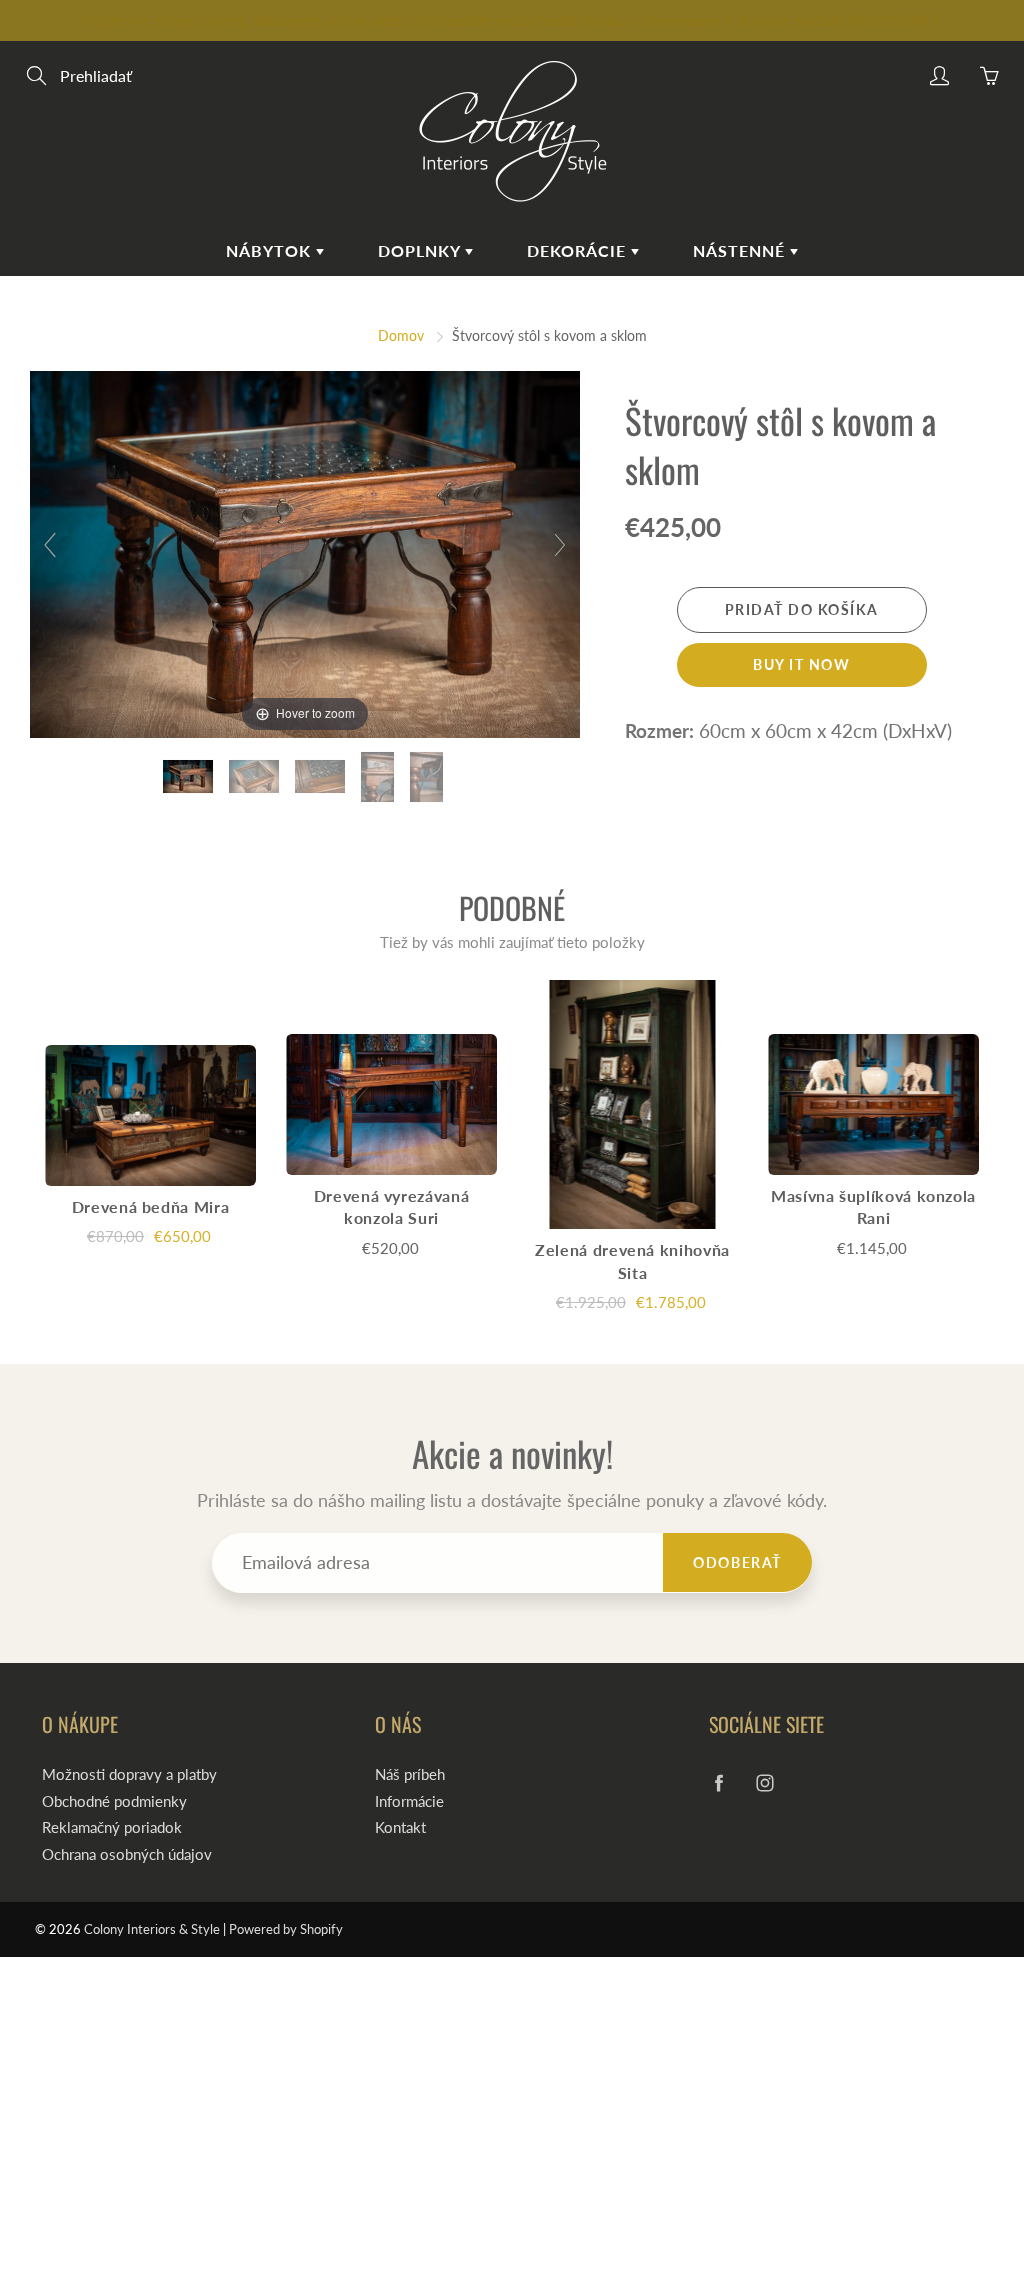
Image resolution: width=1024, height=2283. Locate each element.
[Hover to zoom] (305, 552)
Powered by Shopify (286, 1929)
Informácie (409, 1801)
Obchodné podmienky (114, 1801)
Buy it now (801, 664)
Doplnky (421, 250)
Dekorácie (579, 250)
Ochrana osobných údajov (127, 1854)
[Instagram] (765, 1782)
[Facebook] (719, 1782)
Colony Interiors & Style (152, 1929)
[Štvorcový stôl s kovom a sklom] (190, 776)
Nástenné (741, 250)
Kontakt (400, 1827)
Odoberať (737, 1562)
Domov (401, 335)
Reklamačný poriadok (112, 1827)
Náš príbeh (410, 1774)
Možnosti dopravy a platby (129, 1774)
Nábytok (271, 250)
